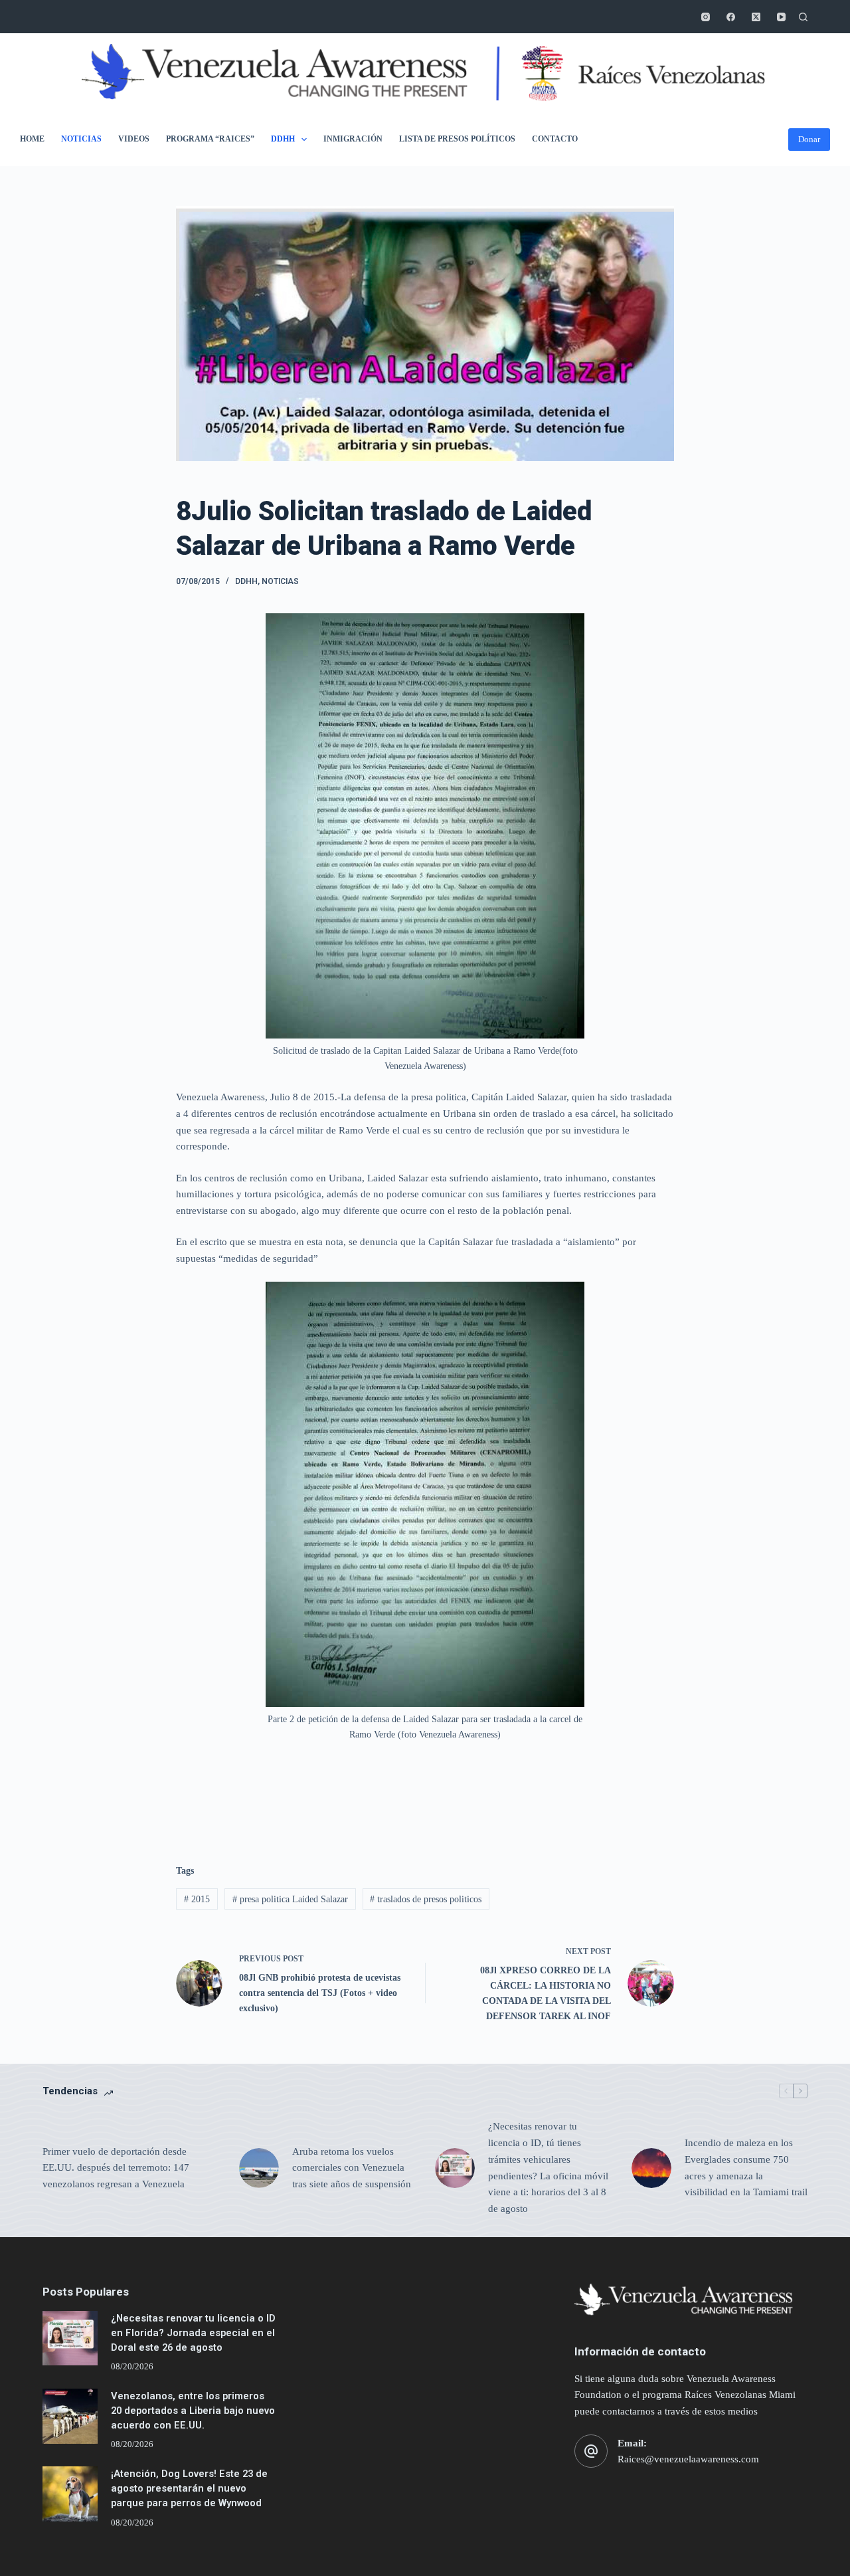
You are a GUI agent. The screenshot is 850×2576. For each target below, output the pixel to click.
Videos (134, 139)
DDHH (283, 139)
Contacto (555, 139)
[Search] (803, 17)
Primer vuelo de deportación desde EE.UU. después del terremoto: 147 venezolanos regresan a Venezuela (116, 2168)
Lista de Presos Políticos (457, 139)
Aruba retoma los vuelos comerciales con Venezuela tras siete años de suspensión (352, 2168)
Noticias (81, 139)
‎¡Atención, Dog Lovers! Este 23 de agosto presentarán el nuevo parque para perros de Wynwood (189, 2488)
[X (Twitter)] (756, 17)
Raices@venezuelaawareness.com (688, 2459)
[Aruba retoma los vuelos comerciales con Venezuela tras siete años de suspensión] (259, 2168)
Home (32, 139)
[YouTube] (781, 17)
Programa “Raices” (210, 139)
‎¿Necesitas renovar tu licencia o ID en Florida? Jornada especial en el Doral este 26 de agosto (193, 2333)
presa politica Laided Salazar (290, 1899)
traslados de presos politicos (426, 1899)
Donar (809, 139)
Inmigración (353, 139)
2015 (197, 1899)
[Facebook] (731, 17)
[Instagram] (706, 17)
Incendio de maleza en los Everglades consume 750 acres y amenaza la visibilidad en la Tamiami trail (746, 2167)
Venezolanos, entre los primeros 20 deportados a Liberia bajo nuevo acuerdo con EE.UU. (193, 2411)
